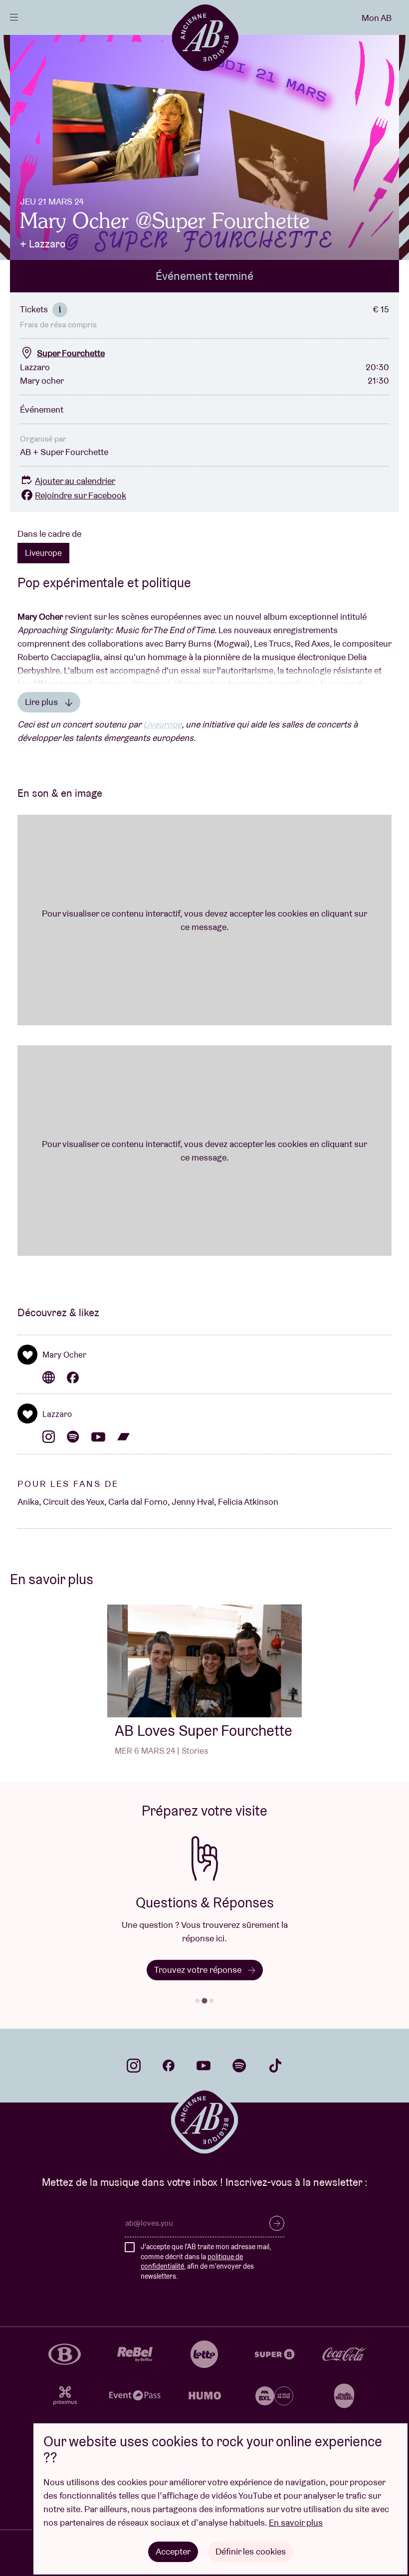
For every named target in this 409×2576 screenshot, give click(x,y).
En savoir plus (296, 2522)
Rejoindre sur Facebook (81, 495)
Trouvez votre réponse (199, 1970)
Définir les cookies (251, 2551)
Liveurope (43, 553)
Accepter (173, 2551)
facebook (169, 2066)
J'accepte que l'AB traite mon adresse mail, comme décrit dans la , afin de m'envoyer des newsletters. (206, 2261)
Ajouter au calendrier (75, 481)
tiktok (275, 2066)
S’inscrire (277, 2223)
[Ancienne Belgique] (205, 37)
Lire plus (42, 702)
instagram (134, 2066)
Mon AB (377, 18)
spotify (239, 2066)
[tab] (198, 2001)
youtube (204, 2066)
